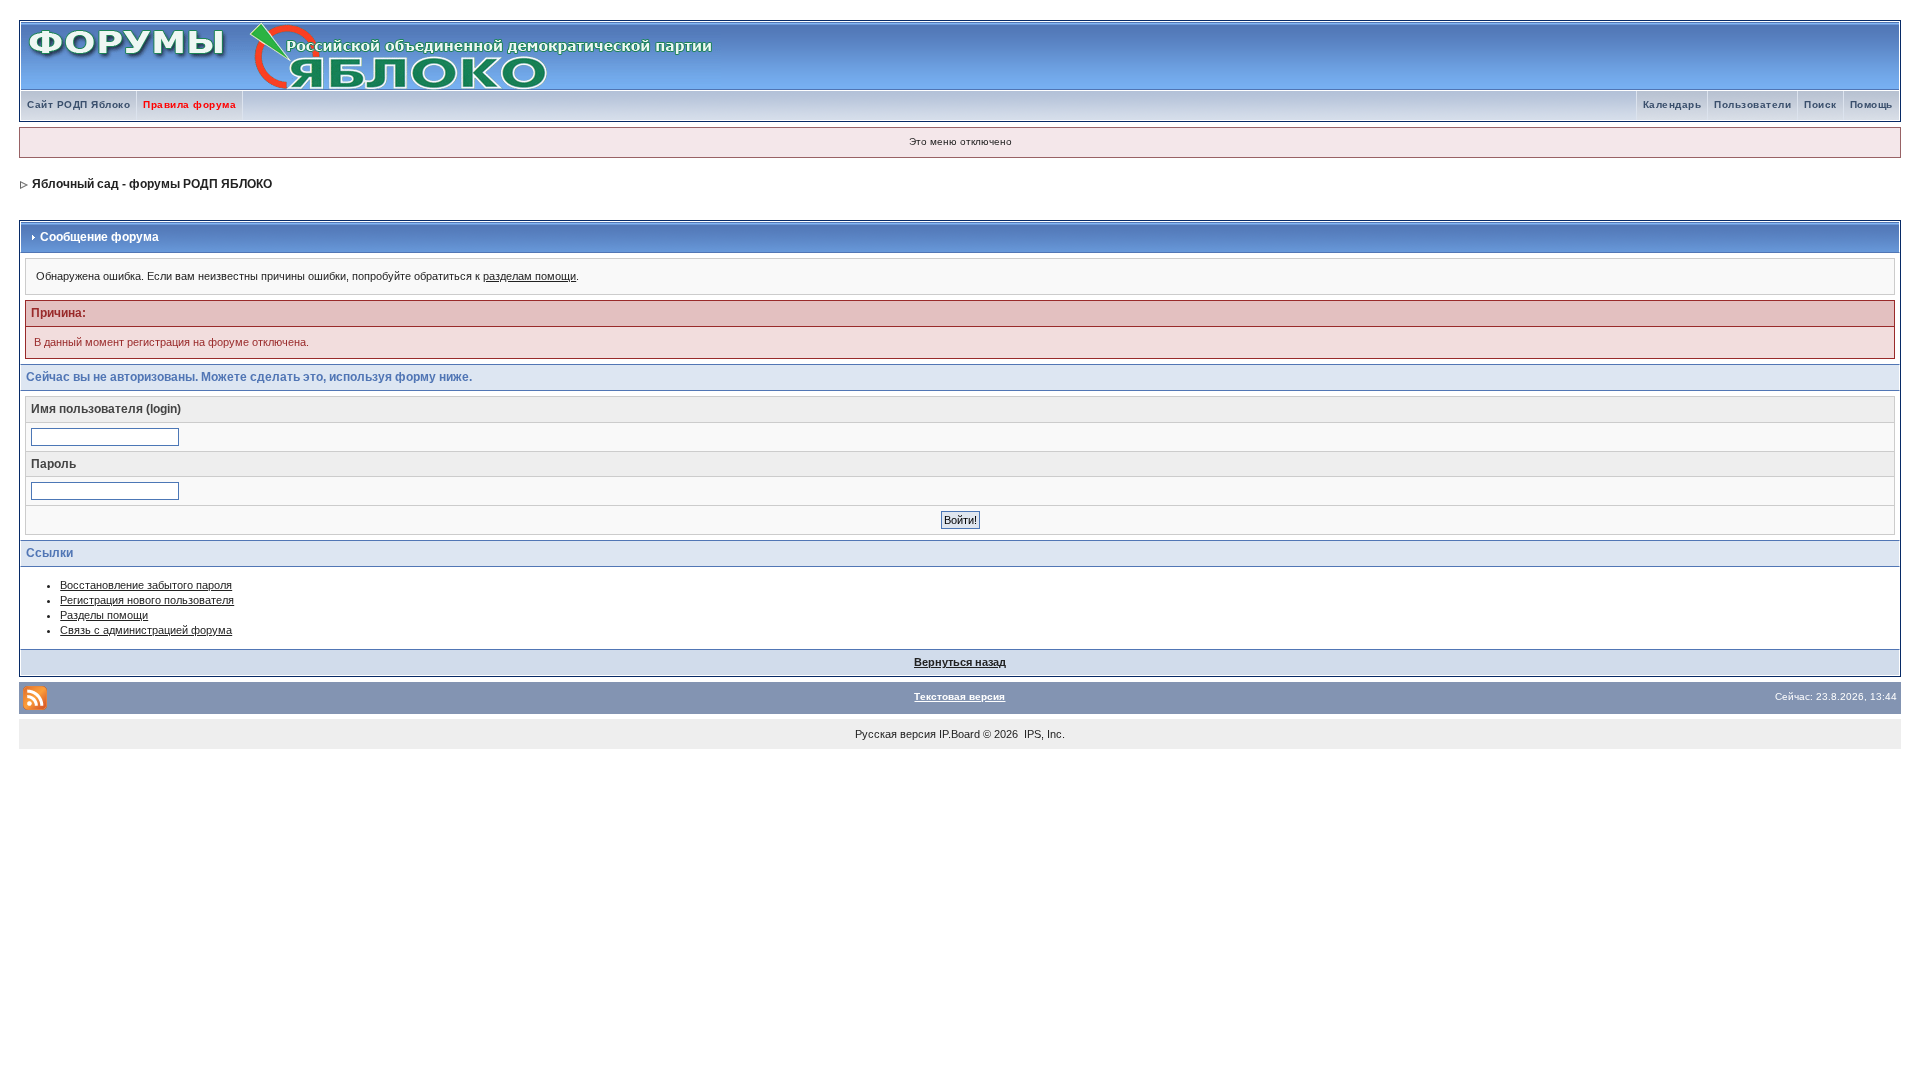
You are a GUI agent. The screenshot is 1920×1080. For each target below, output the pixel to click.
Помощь (1871, 104)
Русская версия (895, 734)
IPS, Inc (1043, 734)
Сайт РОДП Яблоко (78, 104)
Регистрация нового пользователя (147, 600)
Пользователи (1752, 104)
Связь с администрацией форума (146, 630)
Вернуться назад (960, 662)
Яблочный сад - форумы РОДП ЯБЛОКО (152, 184)
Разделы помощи (104, 615)
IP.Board (959, 734)
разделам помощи (529, 276)
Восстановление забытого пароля (146, 585)
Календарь (1672, 104)
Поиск (1820, 104)
